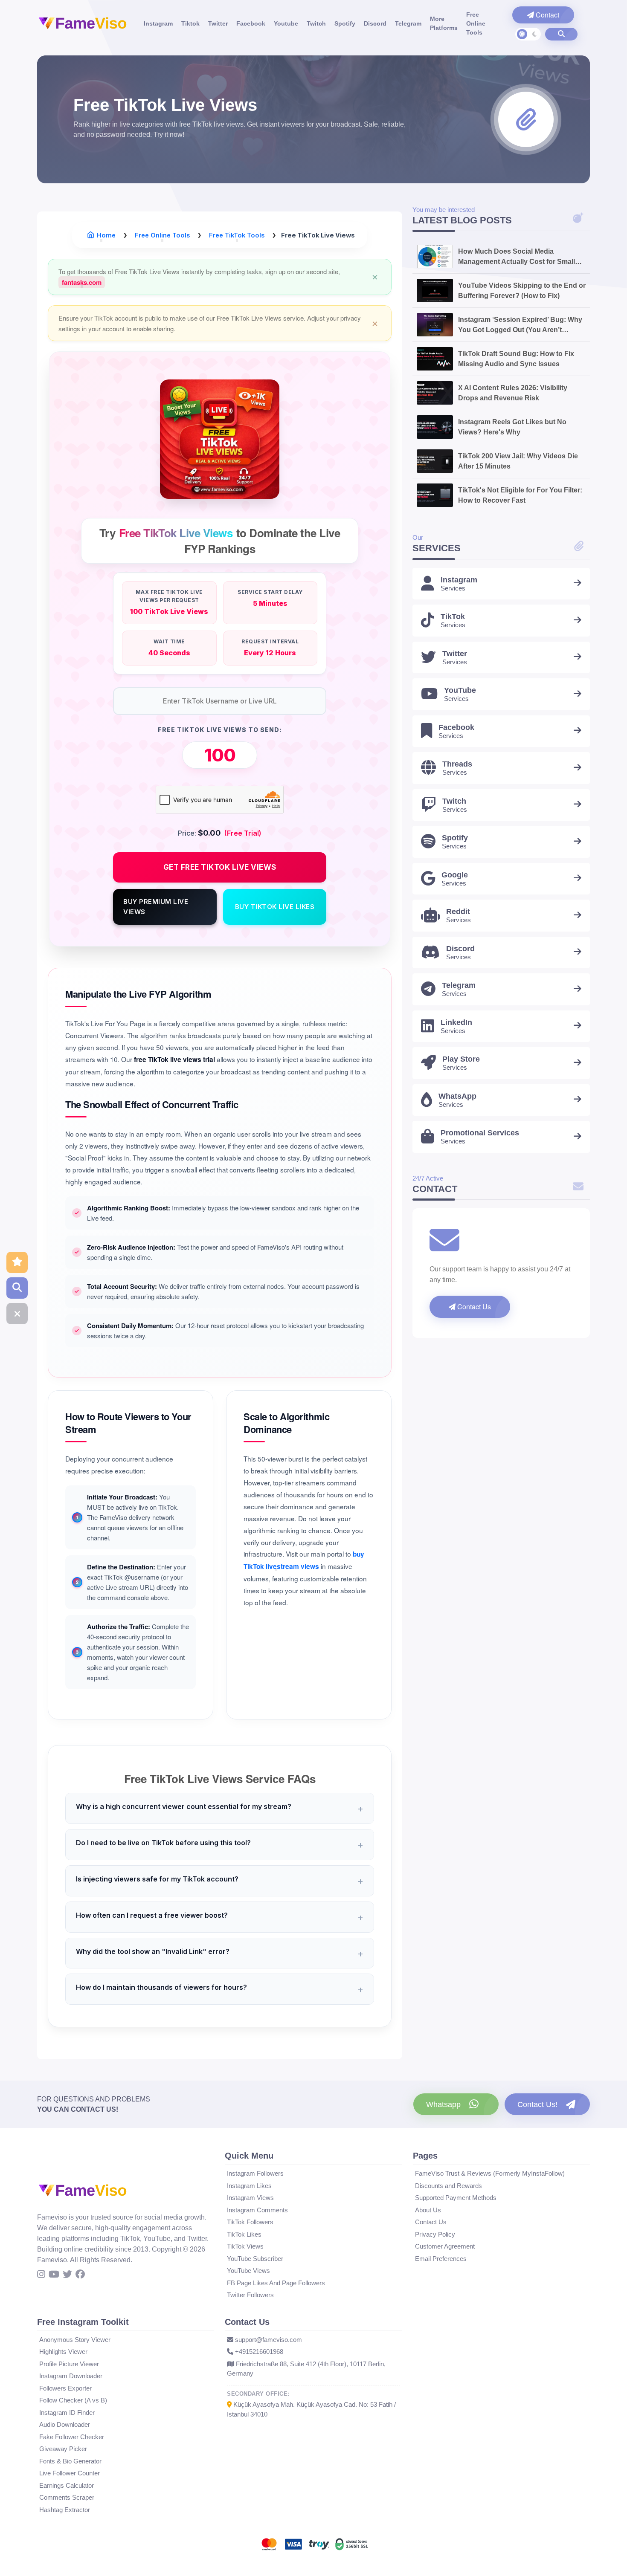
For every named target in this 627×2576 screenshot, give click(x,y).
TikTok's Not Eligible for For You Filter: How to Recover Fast (520, 495)
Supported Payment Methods (456, 2198)
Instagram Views (250, 2198)
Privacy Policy (435, 2234)
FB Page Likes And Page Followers (276, 2283)
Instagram (158, 23)
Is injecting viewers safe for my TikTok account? (157, 1879)
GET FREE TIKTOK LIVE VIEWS (220, 867)
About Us (428, 2210)
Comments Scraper (67, 2497)
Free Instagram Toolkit (83, 2322)
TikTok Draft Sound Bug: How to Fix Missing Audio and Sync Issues (516, 359)
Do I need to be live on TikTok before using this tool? (163, 1843)
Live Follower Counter (70, 2473)
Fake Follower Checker (72, 2437)
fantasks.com (82, 282)
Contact (547, 15)
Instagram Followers (255, 2173)
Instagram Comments (257, 2210)
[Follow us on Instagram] (41, 2275)
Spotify (345, 23)
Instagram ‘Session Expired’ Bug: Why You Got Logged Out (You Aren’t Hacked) (520, 326)
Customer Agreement (445, 2246)
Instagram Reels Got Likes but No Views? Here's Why (512, 427)
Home (106, 235)
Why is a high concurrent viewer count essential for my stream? (184, 1806)
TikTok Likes (244, 2234)
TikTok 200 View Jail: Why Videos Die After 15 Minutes (518, 461)
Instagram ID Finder (67, 2412)
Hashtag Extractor (65, 2510)
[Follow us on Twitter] (67, 2275)
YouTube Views (248, 2271)
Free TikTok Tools (237, 235)
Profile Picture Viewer (69, 2364)
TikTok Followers (250, 2222)
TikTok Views (245, 2246)
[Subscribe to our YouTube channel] (54, 2275)
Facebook (251, 23)
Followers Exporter (65, 2388)
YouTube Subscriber (255, 2259)
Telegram (408, 23)
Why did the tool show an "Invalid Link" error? (153, 1951)
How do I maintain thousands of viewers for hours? (161, 1987)
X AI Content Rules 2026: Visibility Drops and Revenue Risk (513, 393)
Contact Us (473, 1307)
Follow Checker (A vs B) (73, 2400)
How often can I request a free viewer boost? (152, 1915)
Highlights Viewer (63, 2352)
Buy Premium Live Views (156, 907)
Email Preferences (441, 2259)
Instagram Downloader (71, 2376)
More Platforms (444, 23)
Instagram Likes (249, 2186)
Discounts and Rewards (448, 2186)
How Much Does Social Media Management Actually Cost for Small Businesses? (517, 257)
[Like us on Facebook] (80, 2275)
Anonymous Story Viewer (75, 2340)
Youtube (286, 23)
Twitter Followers (250, 2295)
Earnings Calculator (67, 2485)
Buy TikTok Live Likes (275, 907)
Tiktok (190, 23)
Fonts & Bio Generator (70, 2461)
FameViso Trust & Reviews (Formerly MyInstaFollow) (490, 2173)
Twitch (316, 23)
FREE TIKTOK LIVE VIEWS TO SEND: (220, 730)
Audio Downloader (65, 2424)
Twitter (218, 23)
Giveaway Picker (63, 2449)
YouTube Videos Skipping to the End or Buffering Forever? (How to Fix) (522, 291)
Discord (375, 23)
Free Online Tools (476, 23)
